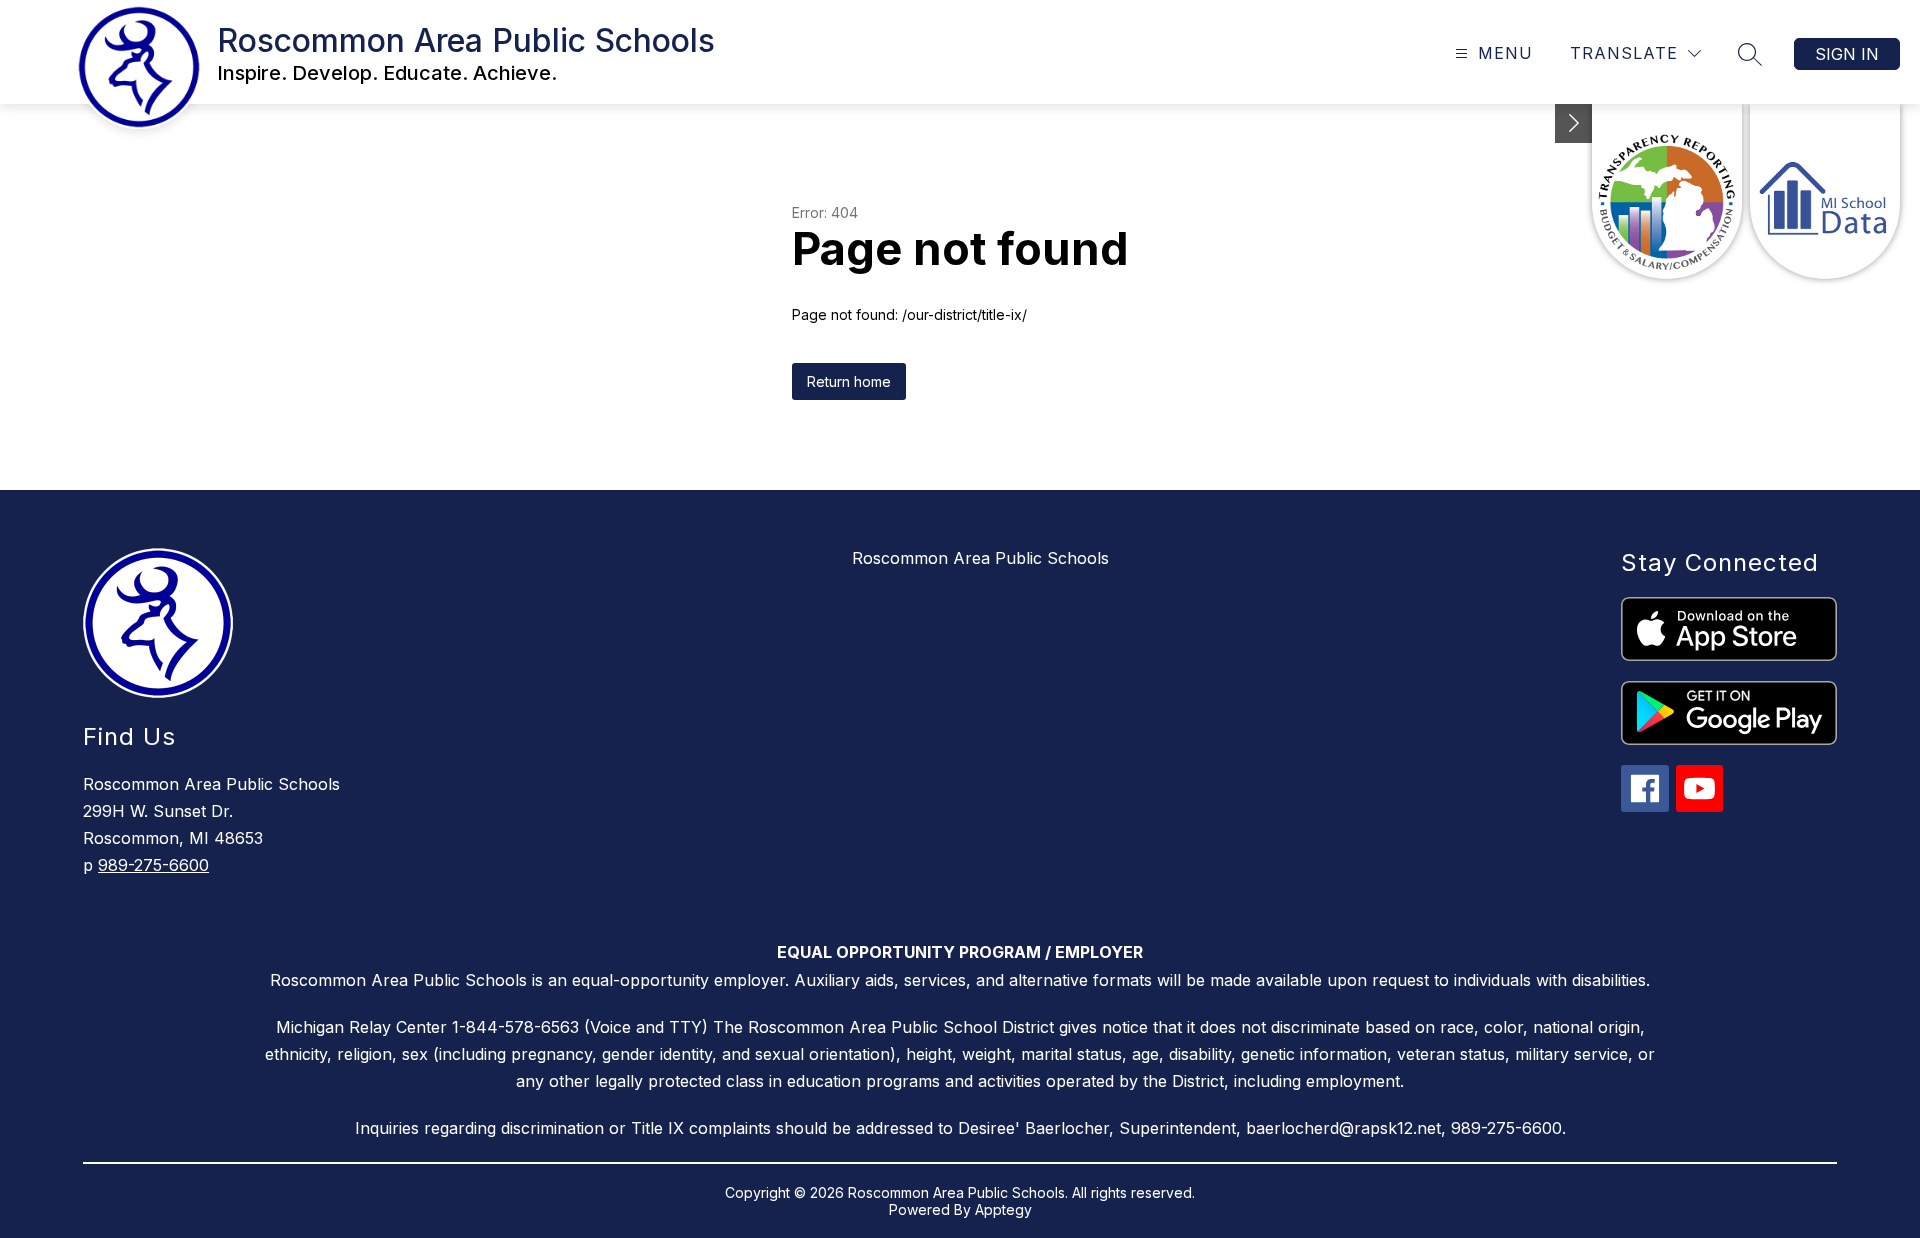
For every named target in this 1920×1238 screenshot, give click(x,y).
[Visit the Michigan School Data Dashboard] (1825, 191)
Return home (849, 381)
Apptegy (1003, 1209)
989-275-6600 (153, 865)
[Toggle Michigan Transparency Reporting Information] (1574, 123)
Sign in (1847, 54)
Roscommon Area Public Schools (980, 558)
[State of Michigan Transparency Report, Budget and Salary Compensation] (1667, 191)
